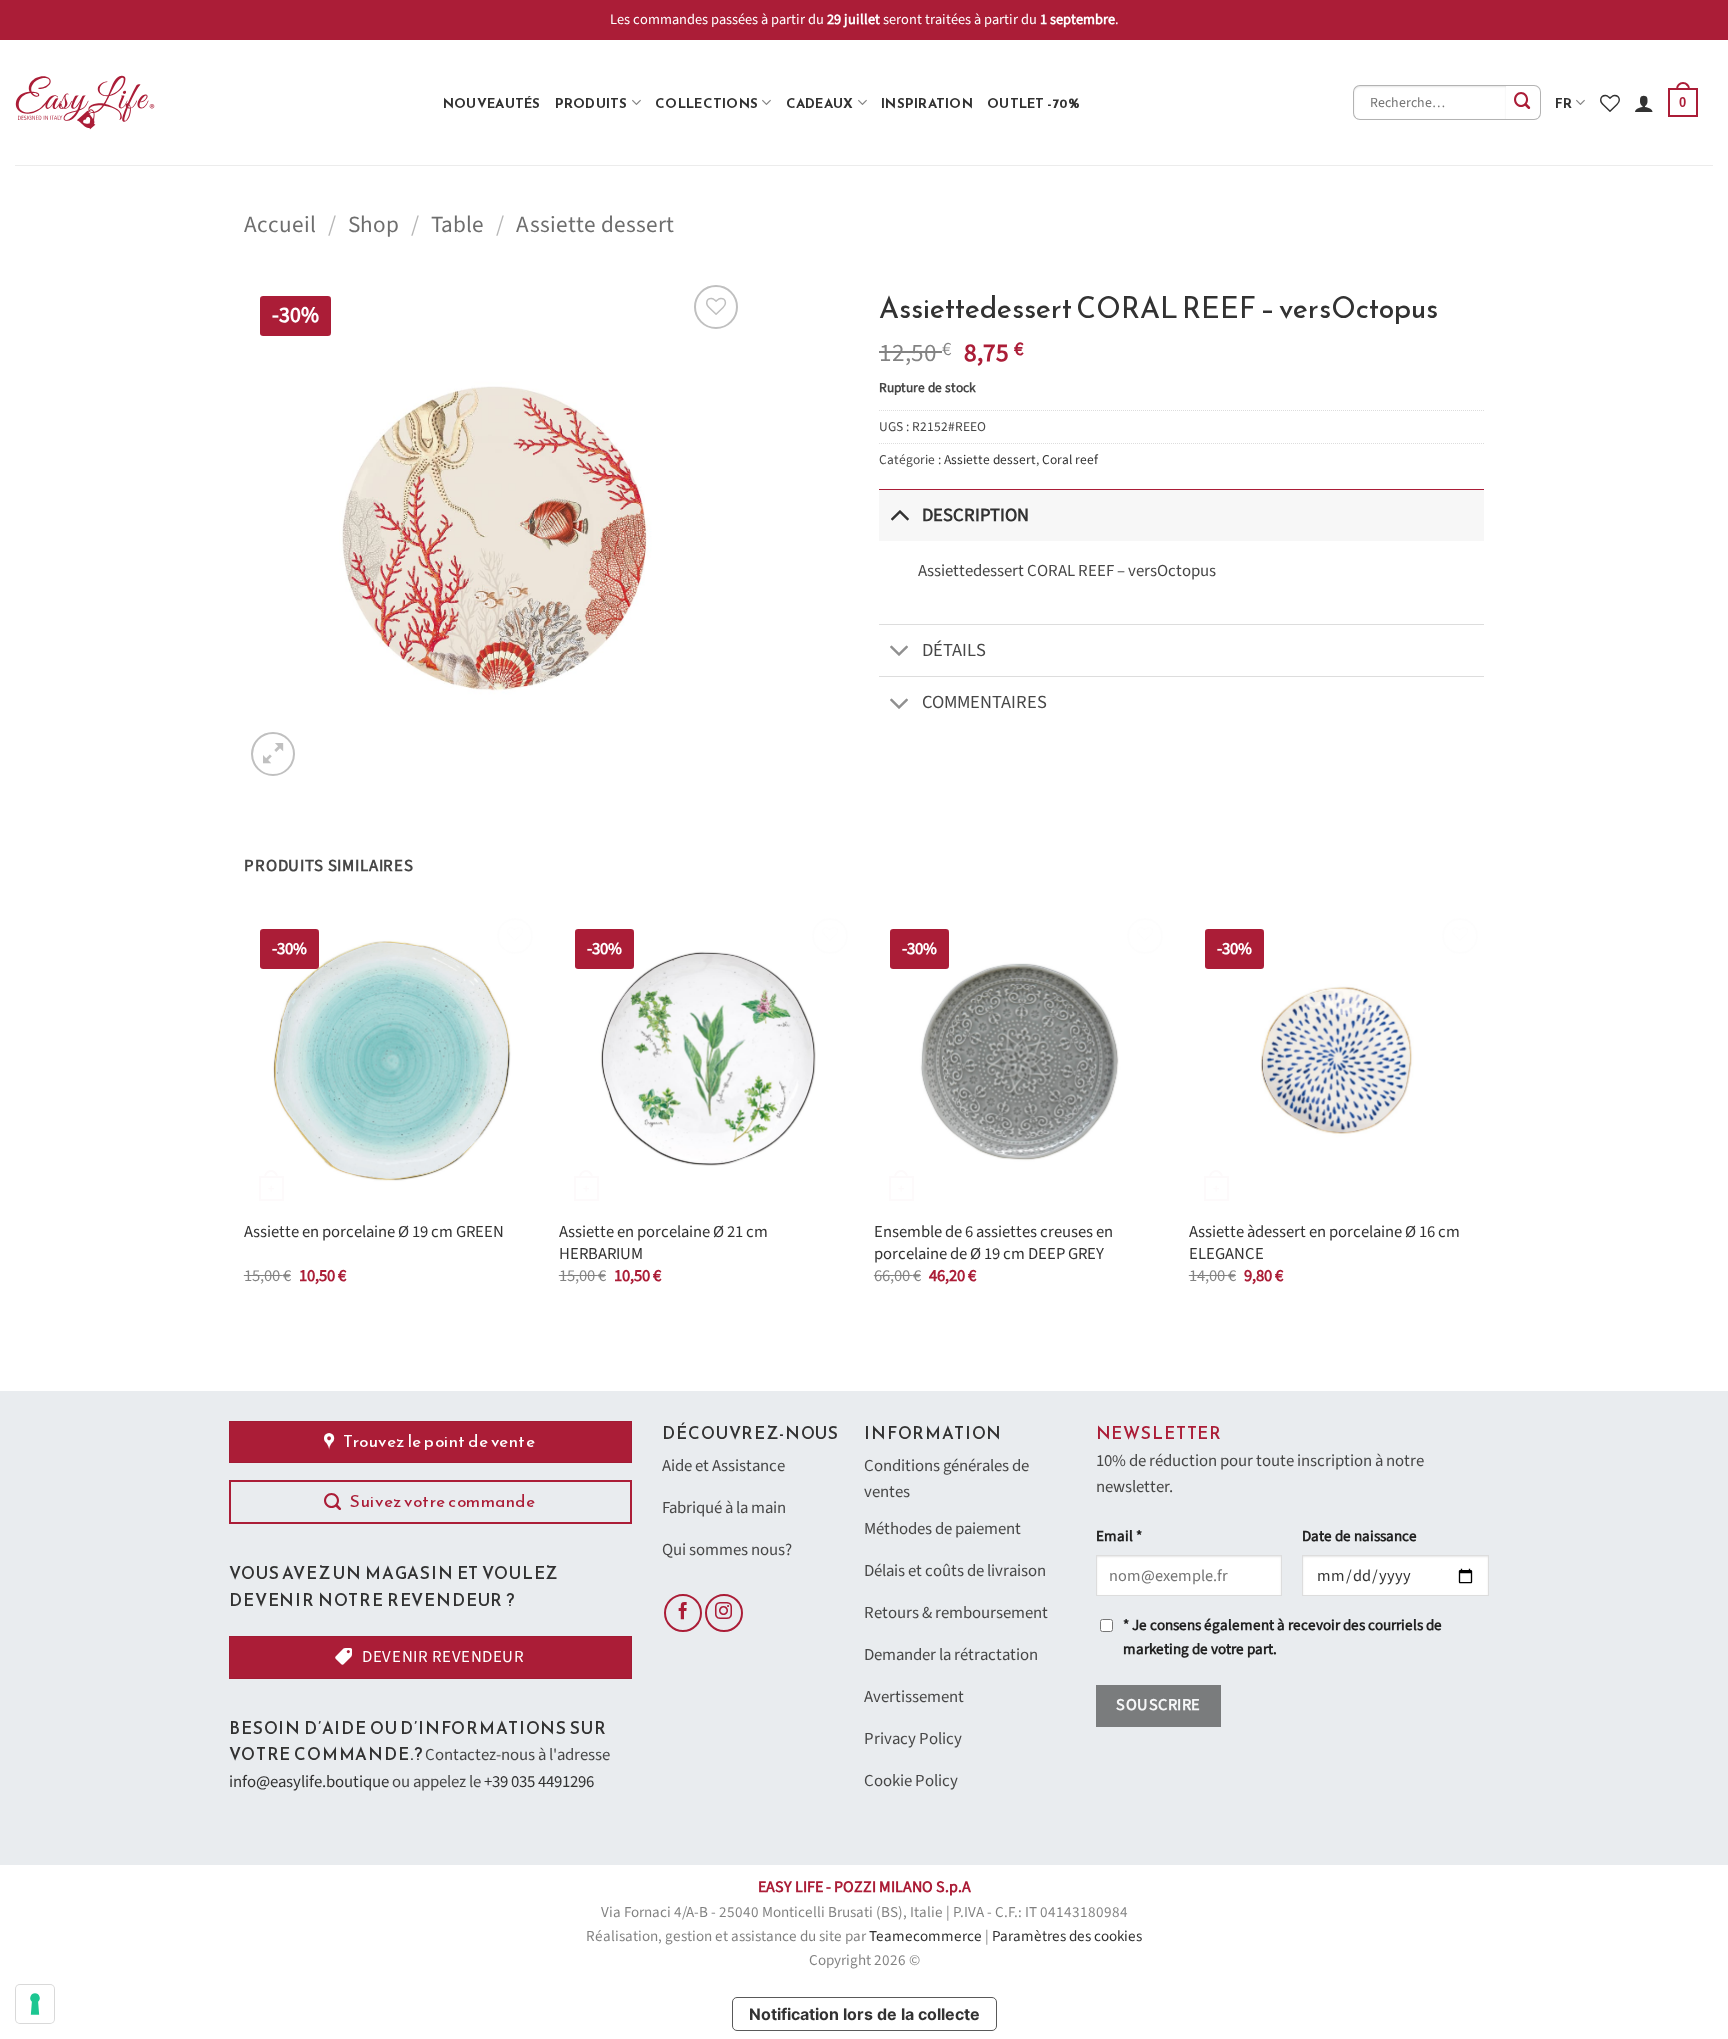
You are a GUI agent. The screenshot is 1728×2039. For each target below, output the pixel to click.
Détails (954, 650)
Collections (706, 103)
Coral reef (1070, 459)
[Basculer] (899, 514)
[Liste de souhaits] (1610, 103)
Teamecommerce (925, 1936)
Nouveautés (492, 103)
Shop (373, 224)
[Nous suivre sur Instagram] (724, 1613)
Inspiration (927, 103)
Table (457, 224)
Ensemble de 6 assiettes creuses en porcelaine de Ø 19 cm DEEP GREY (993, 1243)
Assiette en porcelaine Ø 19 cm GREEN (374, 1233)
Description (975, 515)
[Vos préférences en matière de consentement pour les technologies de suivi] (35, 2004)
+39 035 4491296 (539, 1782)
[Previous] (245, 1117)
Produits (591, 103)
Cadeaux (820, 103)
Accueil (280, 224)
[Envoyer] (1523, 102)
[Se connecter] (1644, 103)
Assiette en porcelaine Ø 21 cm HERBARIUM (663, 1243)
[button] (1683, 103)
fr (1564, 103)
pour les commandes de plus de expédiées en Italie (868, 19)
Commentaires (984, 702)
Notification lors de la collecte (864, 2014)
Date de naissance (1359, 1536)
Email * (1119, 1536)
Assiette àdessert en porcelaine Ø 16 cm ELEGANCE (1324, 1243)
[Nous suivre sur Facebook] (683, 1613)
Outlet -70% (1033, 103)
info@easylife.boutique (309, 1782)
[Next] (1483, 1117)
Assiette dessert (595, 224)
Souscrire (1158, 1705)
